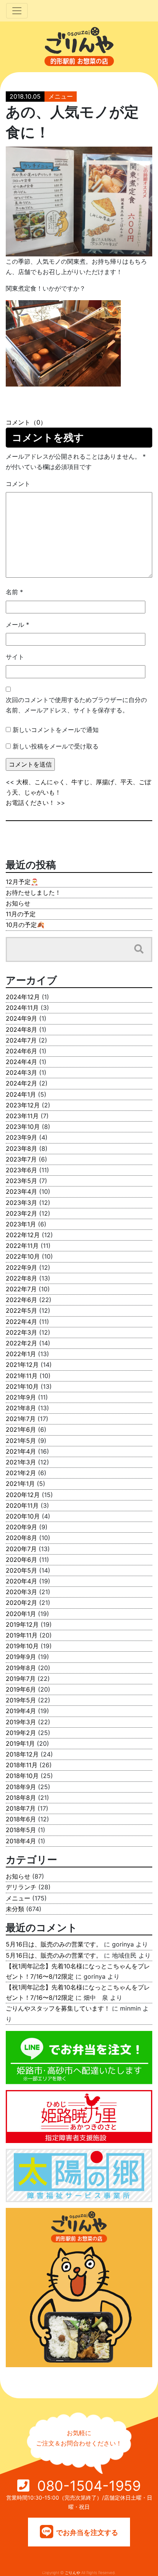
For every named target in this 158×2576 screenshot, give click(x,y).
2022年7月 (21, 1289)
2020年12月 (23, 1495)
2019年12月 (22, 1624)
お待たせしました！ (33, 892)
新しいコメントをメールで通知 (56, 730)
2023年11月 (22, 1116)
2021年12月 (22, 1365)
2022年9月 (21, 1267)
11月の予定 (21, 914)
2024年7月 (21, 1040)
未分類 (15, 1909)
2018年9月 (21, 1787)
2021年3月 (21, 1462)
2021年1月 (20, 1484)
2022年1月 (21, 1354)
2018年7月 (21, 1808)
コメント (18, 484)
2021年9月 (21, 1397)
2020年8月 (21, 1538)
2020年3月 (21, 1592)
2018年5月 (21, 1830)
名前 (14, 592)
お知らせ (18, 903)
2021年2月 (21, 1473)
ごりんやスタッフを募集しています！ (58, 2008)
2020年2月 (21, 1603)
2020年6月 (21, 1560)
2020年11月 (22, 1505)
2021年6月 (21, 1429)
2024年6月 (21, 1051)
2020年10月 (23, 1516)
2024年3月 (21, 1072)
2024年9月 (21, 1018)
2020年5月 (21, 1570)
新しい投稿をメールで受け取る (56, 746)
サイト (15, 657)
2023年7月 (21, 1159)
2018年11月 (22, 1765)
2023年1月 (21, 1224)
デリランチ (21, 1887)
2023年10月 (23, 1127)
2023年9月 (21, 1137)
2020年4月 (21, 1581)
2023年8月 (21, 1148)
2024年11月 (22, 1008)
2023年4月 (21, 1191)
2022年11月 (22, 1246)
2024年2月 (21, 1083)
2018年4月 (21, 1841)
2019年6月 (21, 1689)
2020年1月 (21, 1614)
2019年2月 (21, 1733)
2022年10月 (23, 1256)
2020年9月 (21, 1527)
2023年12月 (23, 1105)
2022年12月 (23, 1235)
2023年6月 (21, 1170)
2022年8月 (21, 1278)
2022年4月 (21, 1322)
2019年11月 (22, 1635)
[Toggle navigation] (17, 11)
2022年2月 (21, 1343)
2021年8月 (21, 1408)
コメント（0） (26, 422)
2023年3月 (21, 1203)
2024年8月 (21, 1029)
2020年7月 (21, 1549)
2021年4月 (21, 1451)
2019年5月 (21, 1700)
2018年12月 (22, 1754)
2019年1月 (20, 1743)
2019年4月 (21, 1711)
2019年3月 (21, 1722)
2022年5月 (21, 1310)
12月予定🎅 (22, 882)
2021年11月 (22, 1376)
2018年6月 (21, 1819)
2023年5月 (21, 1181)
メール (17, 625)
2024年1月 (21, 1094)
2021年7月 (21, 1419)
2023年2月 (21, 1213)
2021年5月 (21, 1441)
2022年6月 (21, 1300)
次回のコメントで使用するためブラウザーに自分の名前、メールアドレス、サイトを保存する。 (76, 705)
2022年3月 (21, 1332)
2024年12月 (23, 997)
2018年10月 (22, 1776)
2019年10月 (22, 1646)
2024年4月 (21, 1062)
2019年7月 (21, 1679)
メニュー (61, 96)
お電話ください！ (30, 803)
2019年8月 (21, 1668)
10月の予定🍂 (25, 925)
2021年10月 (22, 1386)
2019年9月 (21, 1657)
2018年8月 (21, 1798)
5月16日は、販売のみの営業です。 (54, 1944)
